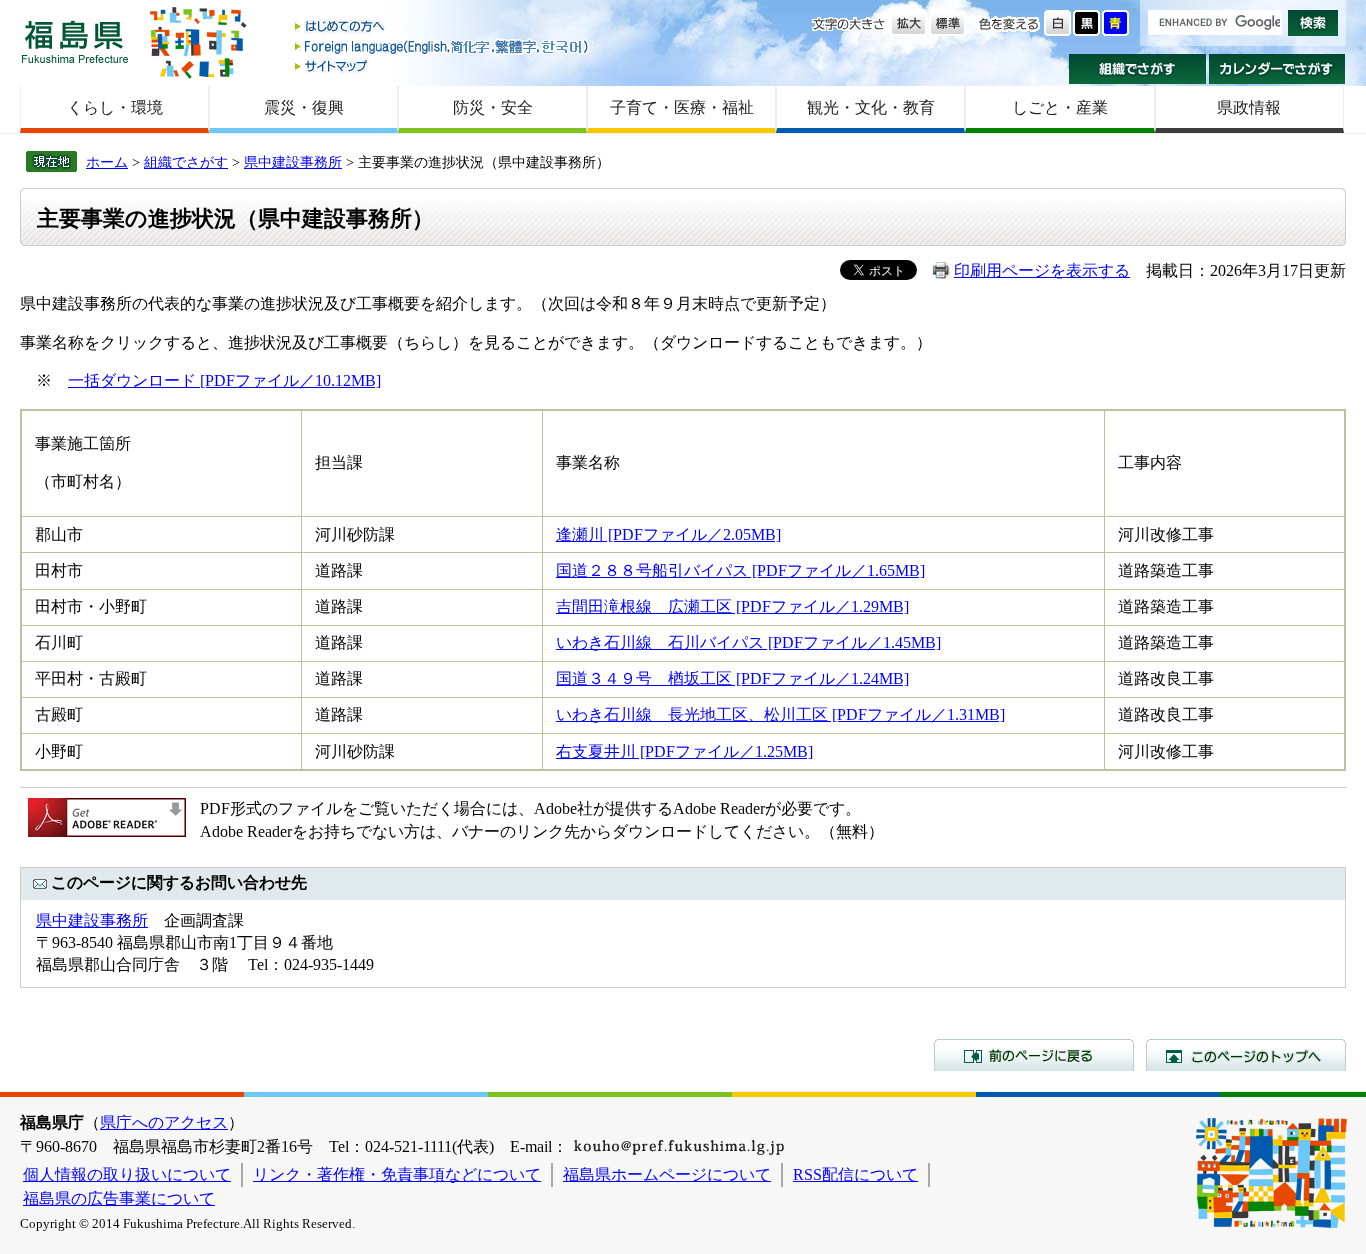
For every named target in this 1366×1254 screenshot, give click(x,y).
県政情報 (1249, 107)
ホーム (107, 162)
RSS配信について (855, 1174)
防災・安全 (493, 107)
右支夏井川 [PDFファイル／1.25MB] (684, 751)
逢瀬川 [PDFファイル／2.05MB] (668, 534)
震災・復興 (304, 107)
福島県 (75, 41)
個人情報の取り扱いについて (127, 1174)
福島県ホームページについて (667, 1174)
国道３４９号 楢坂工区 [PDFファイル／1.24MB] (732, 678)
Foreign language (443, 46)
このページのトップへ (1246, 1055)
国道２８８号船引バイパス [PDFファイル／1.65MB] (740, 570)
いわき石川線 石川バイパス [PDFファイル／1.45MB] (748, 642)
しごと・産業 (1060, 107)
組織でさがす (1137, 69)
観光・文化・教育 (871, 107)
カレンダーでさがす (1277, 69)
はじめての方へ (443, 27)
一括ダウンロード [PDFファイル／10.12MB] (224, 380)
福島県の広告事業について (119, 1198)
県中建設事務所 (293, 162)
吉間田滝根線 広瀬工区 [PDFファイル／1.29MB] (732, 606)
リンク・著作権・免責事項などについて (397, 1174)
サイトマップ (443, 65)
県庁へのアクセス (164, 1122)
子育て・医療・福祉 (682, 107)
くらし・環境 (115, 107)
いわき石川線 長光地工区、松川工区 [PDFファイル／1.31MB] (780, 714)
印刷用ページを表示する (1042, 270)
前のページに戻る (1034, 1055)
